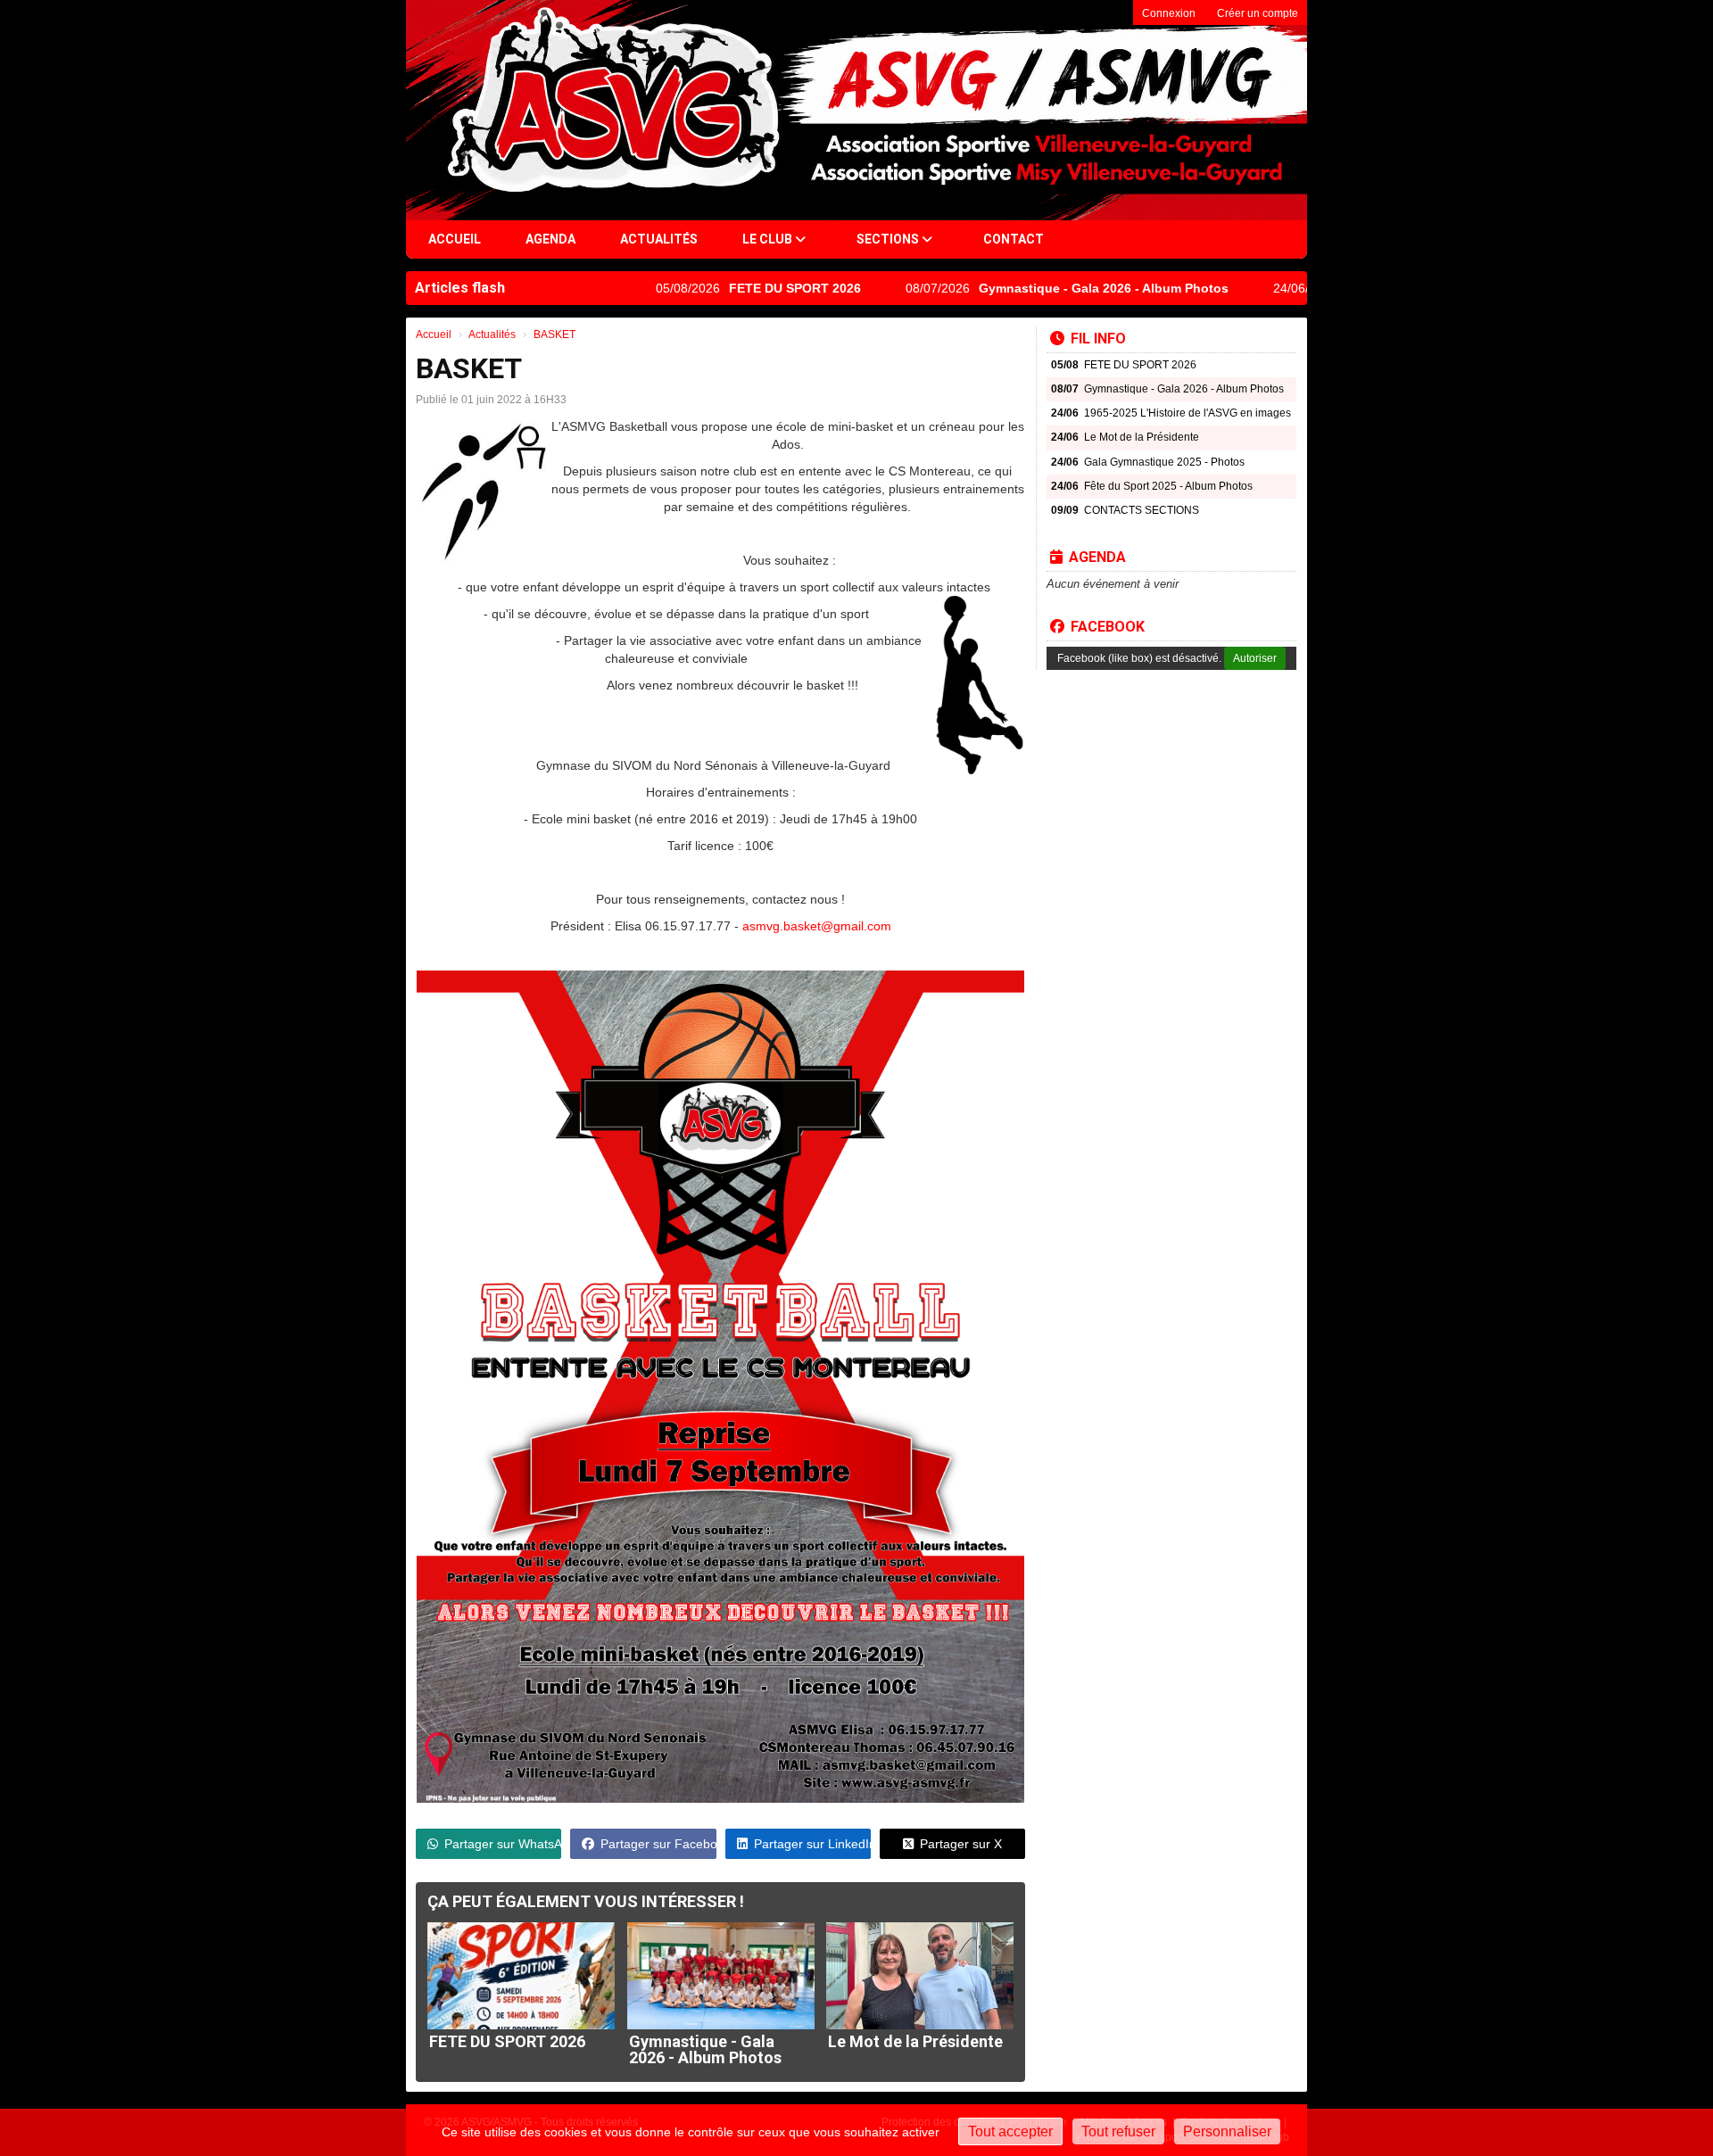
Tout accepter (1010, 2131)
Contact (1014, 239)
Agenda (550, 239)
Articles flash (460, 288)
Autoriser (1255, 658)
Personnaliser (1227, 2131)
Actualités (659, 239)
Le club (769, 239)
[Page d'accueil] (457, 110)
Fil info (1098, 339)
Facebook (1108, 627)
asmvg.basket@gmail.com (817, 926)
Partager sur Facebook (658, 1844)
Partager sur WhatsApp (503, 1844)
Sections (889, 239)
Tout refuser (1118, 2131)
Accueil (455, 239)
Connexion (1169, 13)
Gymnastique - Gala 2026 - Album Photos (1031, 288)
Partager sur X (961, 1844)
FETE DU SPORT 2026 (723, 288)
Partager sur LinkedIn (812, 1844)
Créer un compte (1258, 13)
